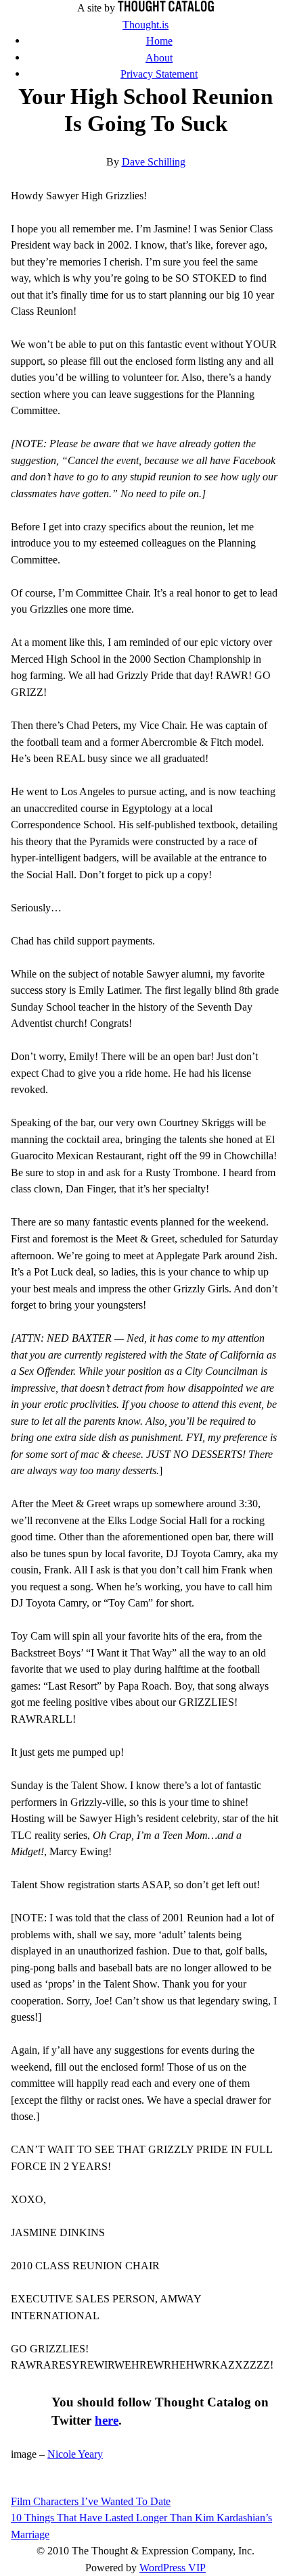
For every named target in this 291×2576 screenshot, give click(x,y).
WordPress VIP (173, 2568)
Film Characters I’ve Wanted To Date (91, 2501)
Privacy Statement (159, 74)
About (159, 58)
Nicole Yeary (75, 2454)
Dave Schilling (154, 162)
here (107, 2420)
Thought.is (145, 25)
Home (159, 41)
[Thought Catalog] (166, 8)
